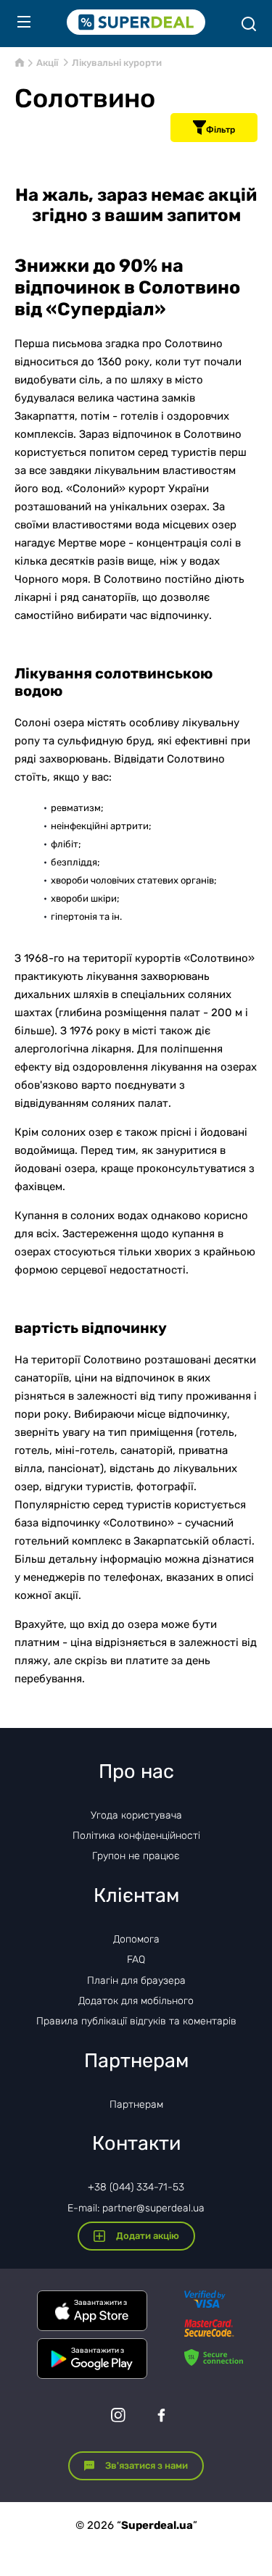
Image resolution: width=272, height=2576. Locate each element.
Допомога (136, 1939)
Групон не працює (136, 1856)
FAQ (136, 1960)
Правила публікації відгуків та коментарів (136, 2021)
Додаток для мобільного (136, 2001)
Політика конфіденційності (136, 1836)
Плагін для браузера (136, 1981)
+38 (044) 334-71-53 (136, 2187)
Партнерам (136, 2105)
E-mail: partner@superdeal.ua (136, 2208)
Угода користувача (136, 1815)
